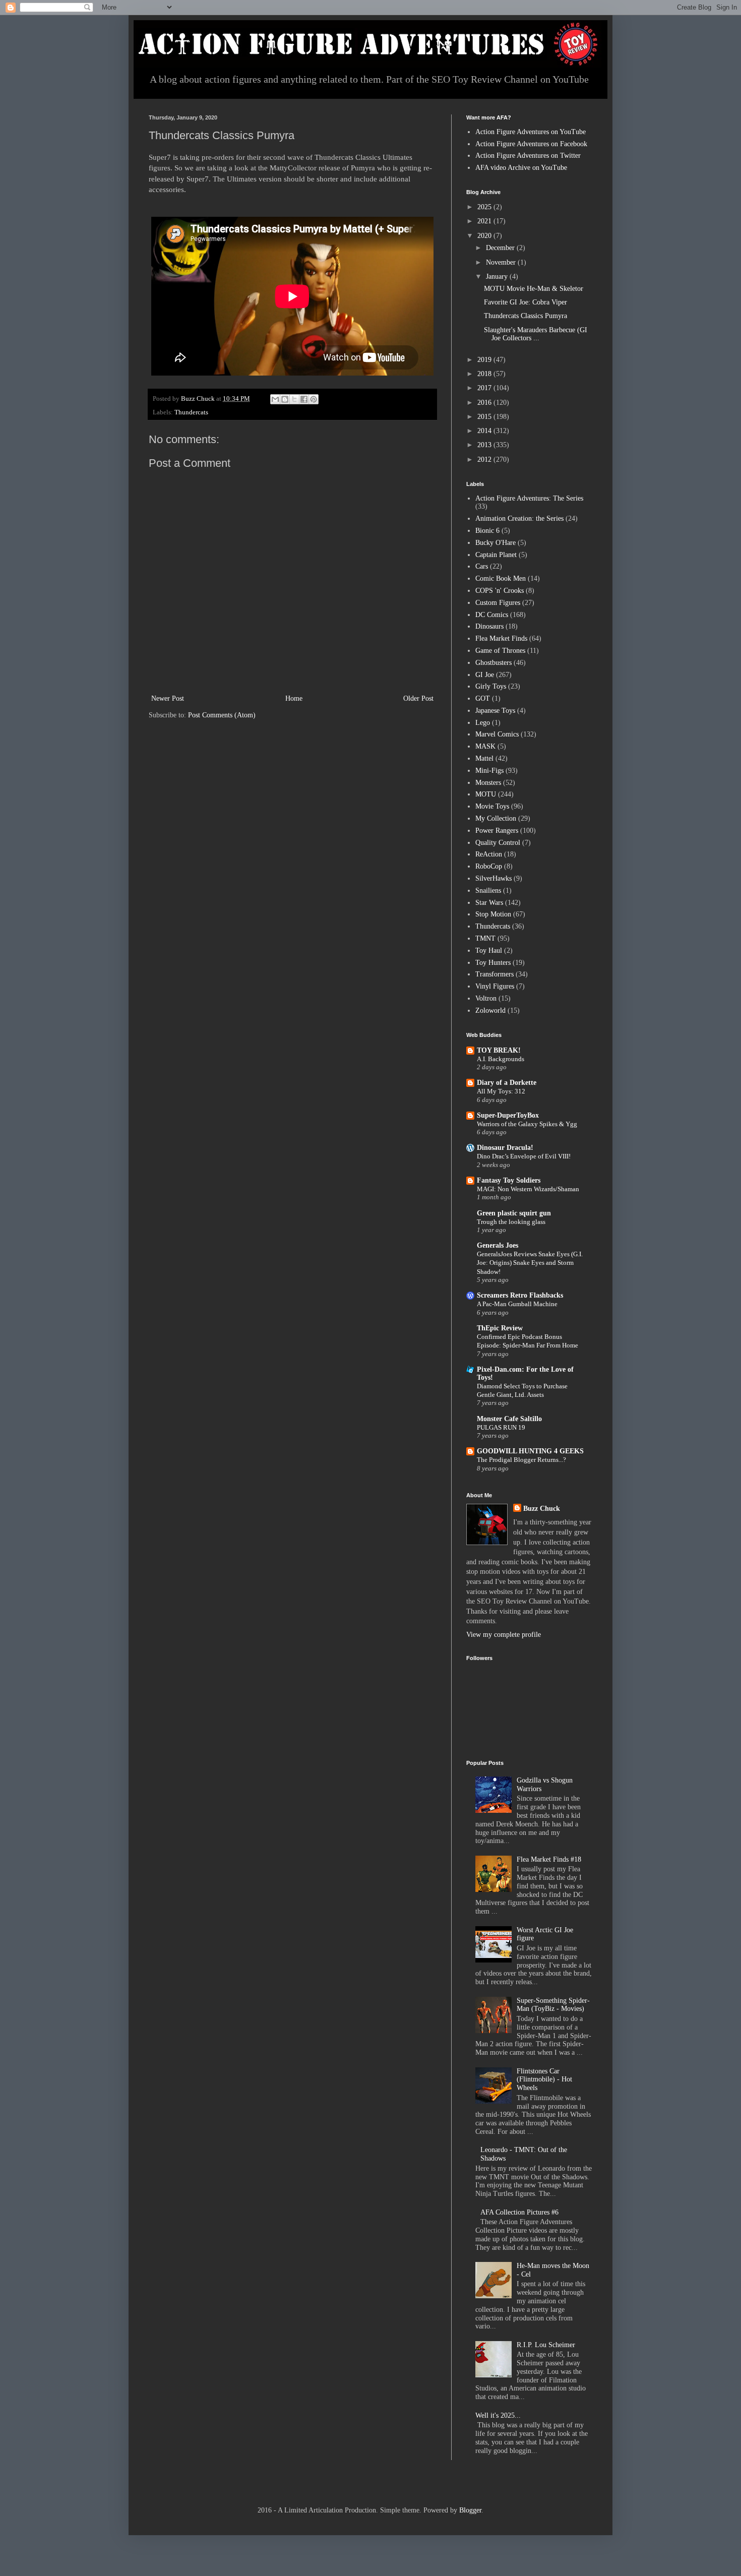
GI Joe (485, 675)
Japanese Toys (495, 711)
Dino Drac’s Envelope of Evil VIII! (524, 1156)
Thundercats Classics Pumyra (526, 316)
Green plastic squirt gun (514, 1213)
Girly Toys (491, 686)
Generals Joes (498, 1245)
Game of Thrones (500, 651)
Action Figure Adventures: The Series (529, 498)
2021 (485, 221)
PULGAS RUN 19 (501, 1427)
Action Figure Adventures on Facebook (531, 144)
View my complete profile (504, 1635)
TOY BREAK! (499, 1050)
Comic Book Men (501, 578)
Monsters (488, 783)
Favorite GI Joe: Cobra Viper (526, 302)
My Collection (496, 818)
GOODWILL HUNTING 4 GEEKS (530, 1451)
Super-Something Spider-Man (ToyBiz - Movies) (553, 2005)
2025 (485, 207)
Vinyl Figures (495, 986)
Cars (482, 566)
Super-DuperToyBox (508, 1115)
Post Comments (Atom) (222, 715)
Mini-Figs (489, 771)
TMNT (485, 938)
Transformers (495, 974)
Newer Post (168, 698)
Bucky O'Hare (496, 543)
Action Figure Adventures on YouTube (531, 132)
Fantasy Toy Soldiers (509, 1180)
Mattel (484, 758)
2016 (485, 403)
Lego (483, 723)
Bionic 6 (487, 531)
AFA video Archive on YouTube (521, 168)
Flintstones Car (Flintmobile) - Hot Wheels (544, 2080)
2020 (485, 236)
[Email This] (275, 399)
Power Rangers (497, 831)
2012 (485, 459)
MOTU (486, 794)
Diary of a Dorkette (507, 1083)
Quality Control (498, 843)
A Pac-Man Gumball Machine (517, 1304)
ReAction (489, 854)
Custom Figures (498, 603)
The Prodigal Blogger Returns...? (521, 1460)
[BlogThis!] (285, 399)
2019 (485, 360)
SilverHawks (493, 878)
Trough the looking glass (511, 1222)
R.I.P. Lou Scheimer (546, 2345)
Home (294, 698)
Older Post (418, 698)
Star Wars (489, 903)
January (498, 277)
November (502, 262)
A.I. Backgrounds (501, 1059)
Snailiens (488, 891)
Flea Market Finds (501, 638)
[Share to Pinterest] (314, 399)
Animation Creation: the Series (519, 518)
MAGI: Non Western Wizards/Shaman (528, 1189)
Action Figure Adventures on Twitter (528, 156)
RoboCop (489, 866)
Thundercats (191, 412)
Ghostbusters (493, 663)
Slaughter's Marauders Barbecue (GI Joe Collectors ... (536, 334)
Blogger (470, 2510)
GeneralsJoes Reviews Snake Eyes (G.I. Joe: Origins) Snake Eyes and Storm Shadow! (530, 1263)
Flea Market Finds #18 (549, 1859)
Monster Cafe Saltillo (509, 1419)
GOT (483, 698)
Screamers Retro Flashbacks (520, 1295)
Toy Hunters (493, 963)
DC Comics (492, 615)
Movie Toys (492, 806)
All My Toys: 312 (501, 1091)
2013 (485, 445)
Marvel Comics (497, 734)
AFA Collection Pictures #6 (519, 2212)
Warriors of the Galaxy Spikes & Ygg (527, 1124)
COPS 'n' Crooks (500, 591)
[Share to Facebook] (304, 399)
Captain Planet (496, 555)
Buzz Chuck (542, 1509)
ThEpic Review (500, 1328)
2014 (485, 431)
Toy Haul (489, 950)
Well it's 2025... (498, 2415)
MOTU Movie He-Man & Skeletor (534, 289)
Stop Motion (493, 914)
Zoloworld (490, 1010)
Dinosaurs (489, 626)
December (501, 248)
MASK (485, 746)
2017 (485, 388)
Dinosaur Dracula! (505, 1148)
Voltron (486, 998)
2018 (485, 374)
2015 (485, 417)
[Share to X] (294, 399)
